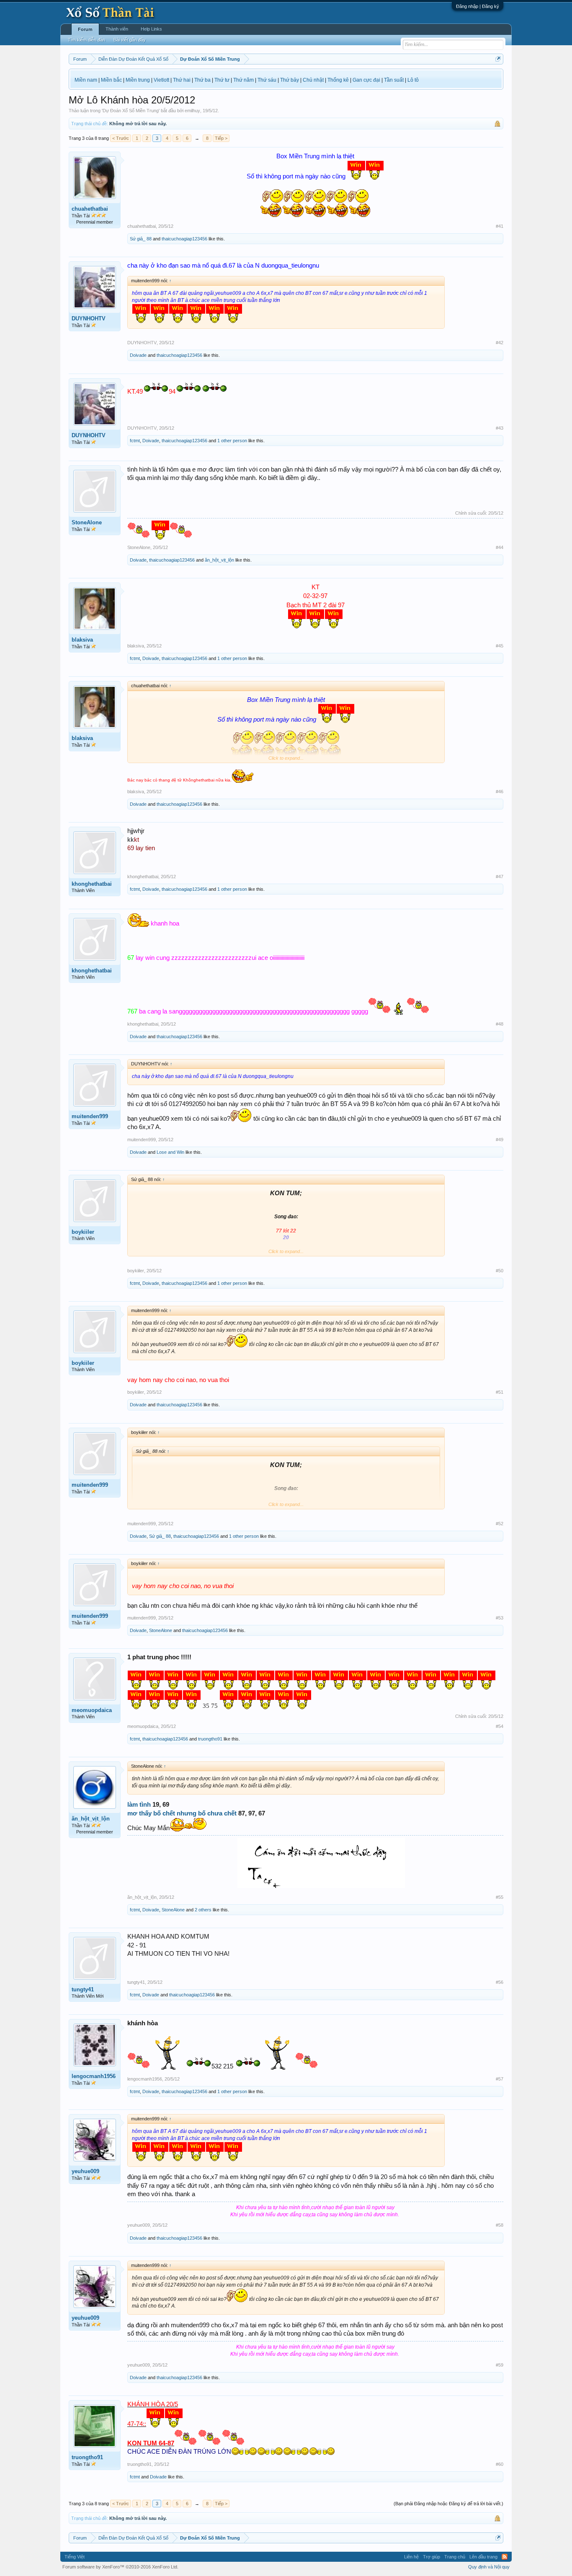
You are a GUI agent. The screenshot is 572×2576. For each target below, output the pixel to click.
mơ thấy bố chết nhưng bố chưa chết (182, 1813)
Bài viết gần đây (130, 40)
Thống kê (338, 80)
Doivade (138, 355)
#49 (500, 1140)
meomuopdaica (92, 1710)
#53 (500, 1618)
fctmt (135, 441)
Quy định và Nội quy (489, 2567)
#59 (500, 2365)
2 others (203, 1910)
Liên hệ (411, 2557)
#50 (500, 1271)
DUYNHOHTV (89, 318)
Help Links (151, 29)
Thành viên (117, 29)
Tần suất (394, 80)
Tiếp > (221, 138)
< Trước (121, 138)
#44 (500, 547)
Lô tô (413, 80)
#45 (500, 646)
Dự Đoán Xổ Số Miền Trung (131, 111)
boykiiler (83, 1232)
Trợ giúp (432, 2557)
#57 (500, 2079)
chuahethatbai (90, 209)
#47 (500, 877)
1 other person (232, 441)
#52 (500, 1524)
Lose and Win (170, 1152)
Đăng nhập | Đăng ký (478, 6)
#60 (500, 2464)
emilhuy (192, 111)
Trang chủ (455, 2557)
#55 (500, 1897)
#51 (500, 1392)
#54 (500, 1726)
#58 (500, 2225)
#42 (500, 343)
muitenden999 (90, 1116)
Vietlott (161, 80)
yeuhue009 (85, 2171)
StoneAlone (87, 522)
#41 (500, 226)
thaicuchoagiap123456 (184, 239)
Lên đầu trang (483, 2557)
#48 (500, 1024)
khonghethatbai (92, 884)
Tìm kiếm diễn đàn (86, 40)
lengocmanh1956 (94, 2076)
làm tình (139, 1805)
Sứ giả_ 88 (141, 239)
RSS (505, 2557)
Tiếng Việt (75, 2557)
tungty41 (83, 1989)
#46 (500, 792)
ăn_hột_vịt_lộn (219, 560)
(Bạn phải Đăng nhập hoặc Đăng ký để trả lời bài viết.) (448, 2504)
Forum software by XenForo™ (120, 2567)
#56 (500, 1982)
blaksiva (82, 640)
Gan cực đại (366, 80)
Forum (85, 29)
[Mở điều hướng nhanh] (498, 59)
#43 (500, 428)
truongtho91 (210, 1739)
